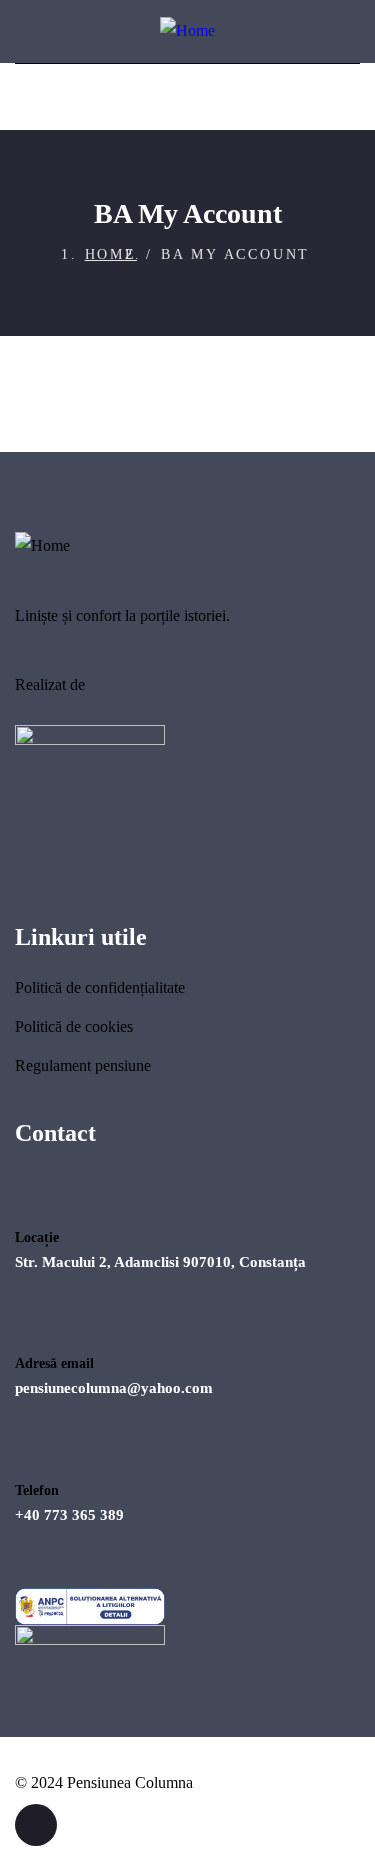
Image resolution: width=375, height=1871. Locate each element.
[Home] (187, 31)
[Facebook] (36, 1825)
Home (111, 254)
